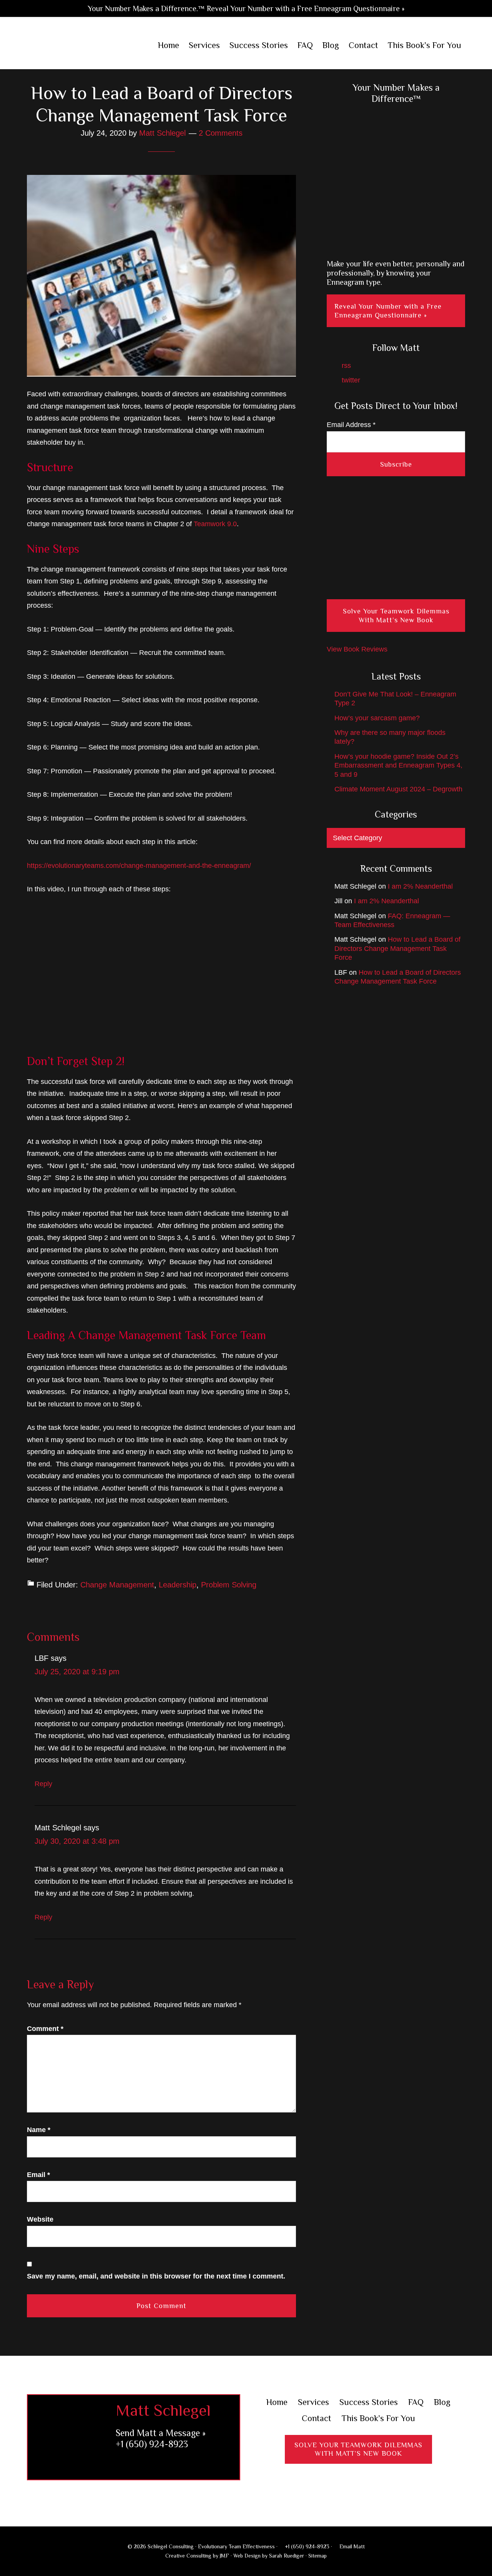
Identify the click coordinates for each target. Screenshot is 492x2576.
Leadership (178, 1585)
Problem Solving (229, 1585)
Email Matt (351, 2546)
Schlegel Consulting (77, 46)
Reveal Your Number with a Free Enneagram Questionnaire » (388, 311)
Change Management (117, 1585)
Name (39, 2130)
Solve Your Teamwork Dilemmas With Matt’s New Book (396, 616)
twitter (350, 380)
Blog (442, 2402)
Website (40, 2219)
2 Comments (221, 133)
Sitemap (317, 2556)
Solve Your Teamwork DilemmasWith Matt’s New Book (358, 2449)
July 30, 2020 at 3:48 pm (77, 1841)
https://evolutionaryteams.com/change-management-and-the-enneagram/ (139, 866)
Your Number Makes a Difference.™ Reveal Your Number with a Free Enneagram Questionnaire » (246, 8)
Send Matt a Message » (161, 2433)
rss (345, 366)
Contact (317, 2418)
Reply (43, 1784)
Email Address (351, 425)
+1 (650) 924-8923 (152, 2444)
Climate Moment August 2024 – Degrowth (398, 789)
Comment (45, 2029)
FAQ (416, 2402)
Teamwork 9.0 (215, 524)
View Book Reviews (357, 649)
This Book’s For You (378, 2418)
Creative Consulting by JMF (197, 2556)
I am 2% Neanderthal (420, 886)
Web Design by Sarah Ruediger (269, 2556)
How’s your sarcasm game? (377, 718)
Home (277, 2402)
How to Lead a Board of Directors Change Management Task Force (397, 948)
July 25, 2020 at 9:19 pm (77, 1672)
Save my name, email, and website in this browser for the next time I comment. (156, 2276)
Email (38, 2175)
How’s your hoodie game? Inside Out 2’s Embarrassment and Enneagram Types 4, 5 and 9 (398, 765)
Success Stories (369, 2402)
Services (313, 2402)
